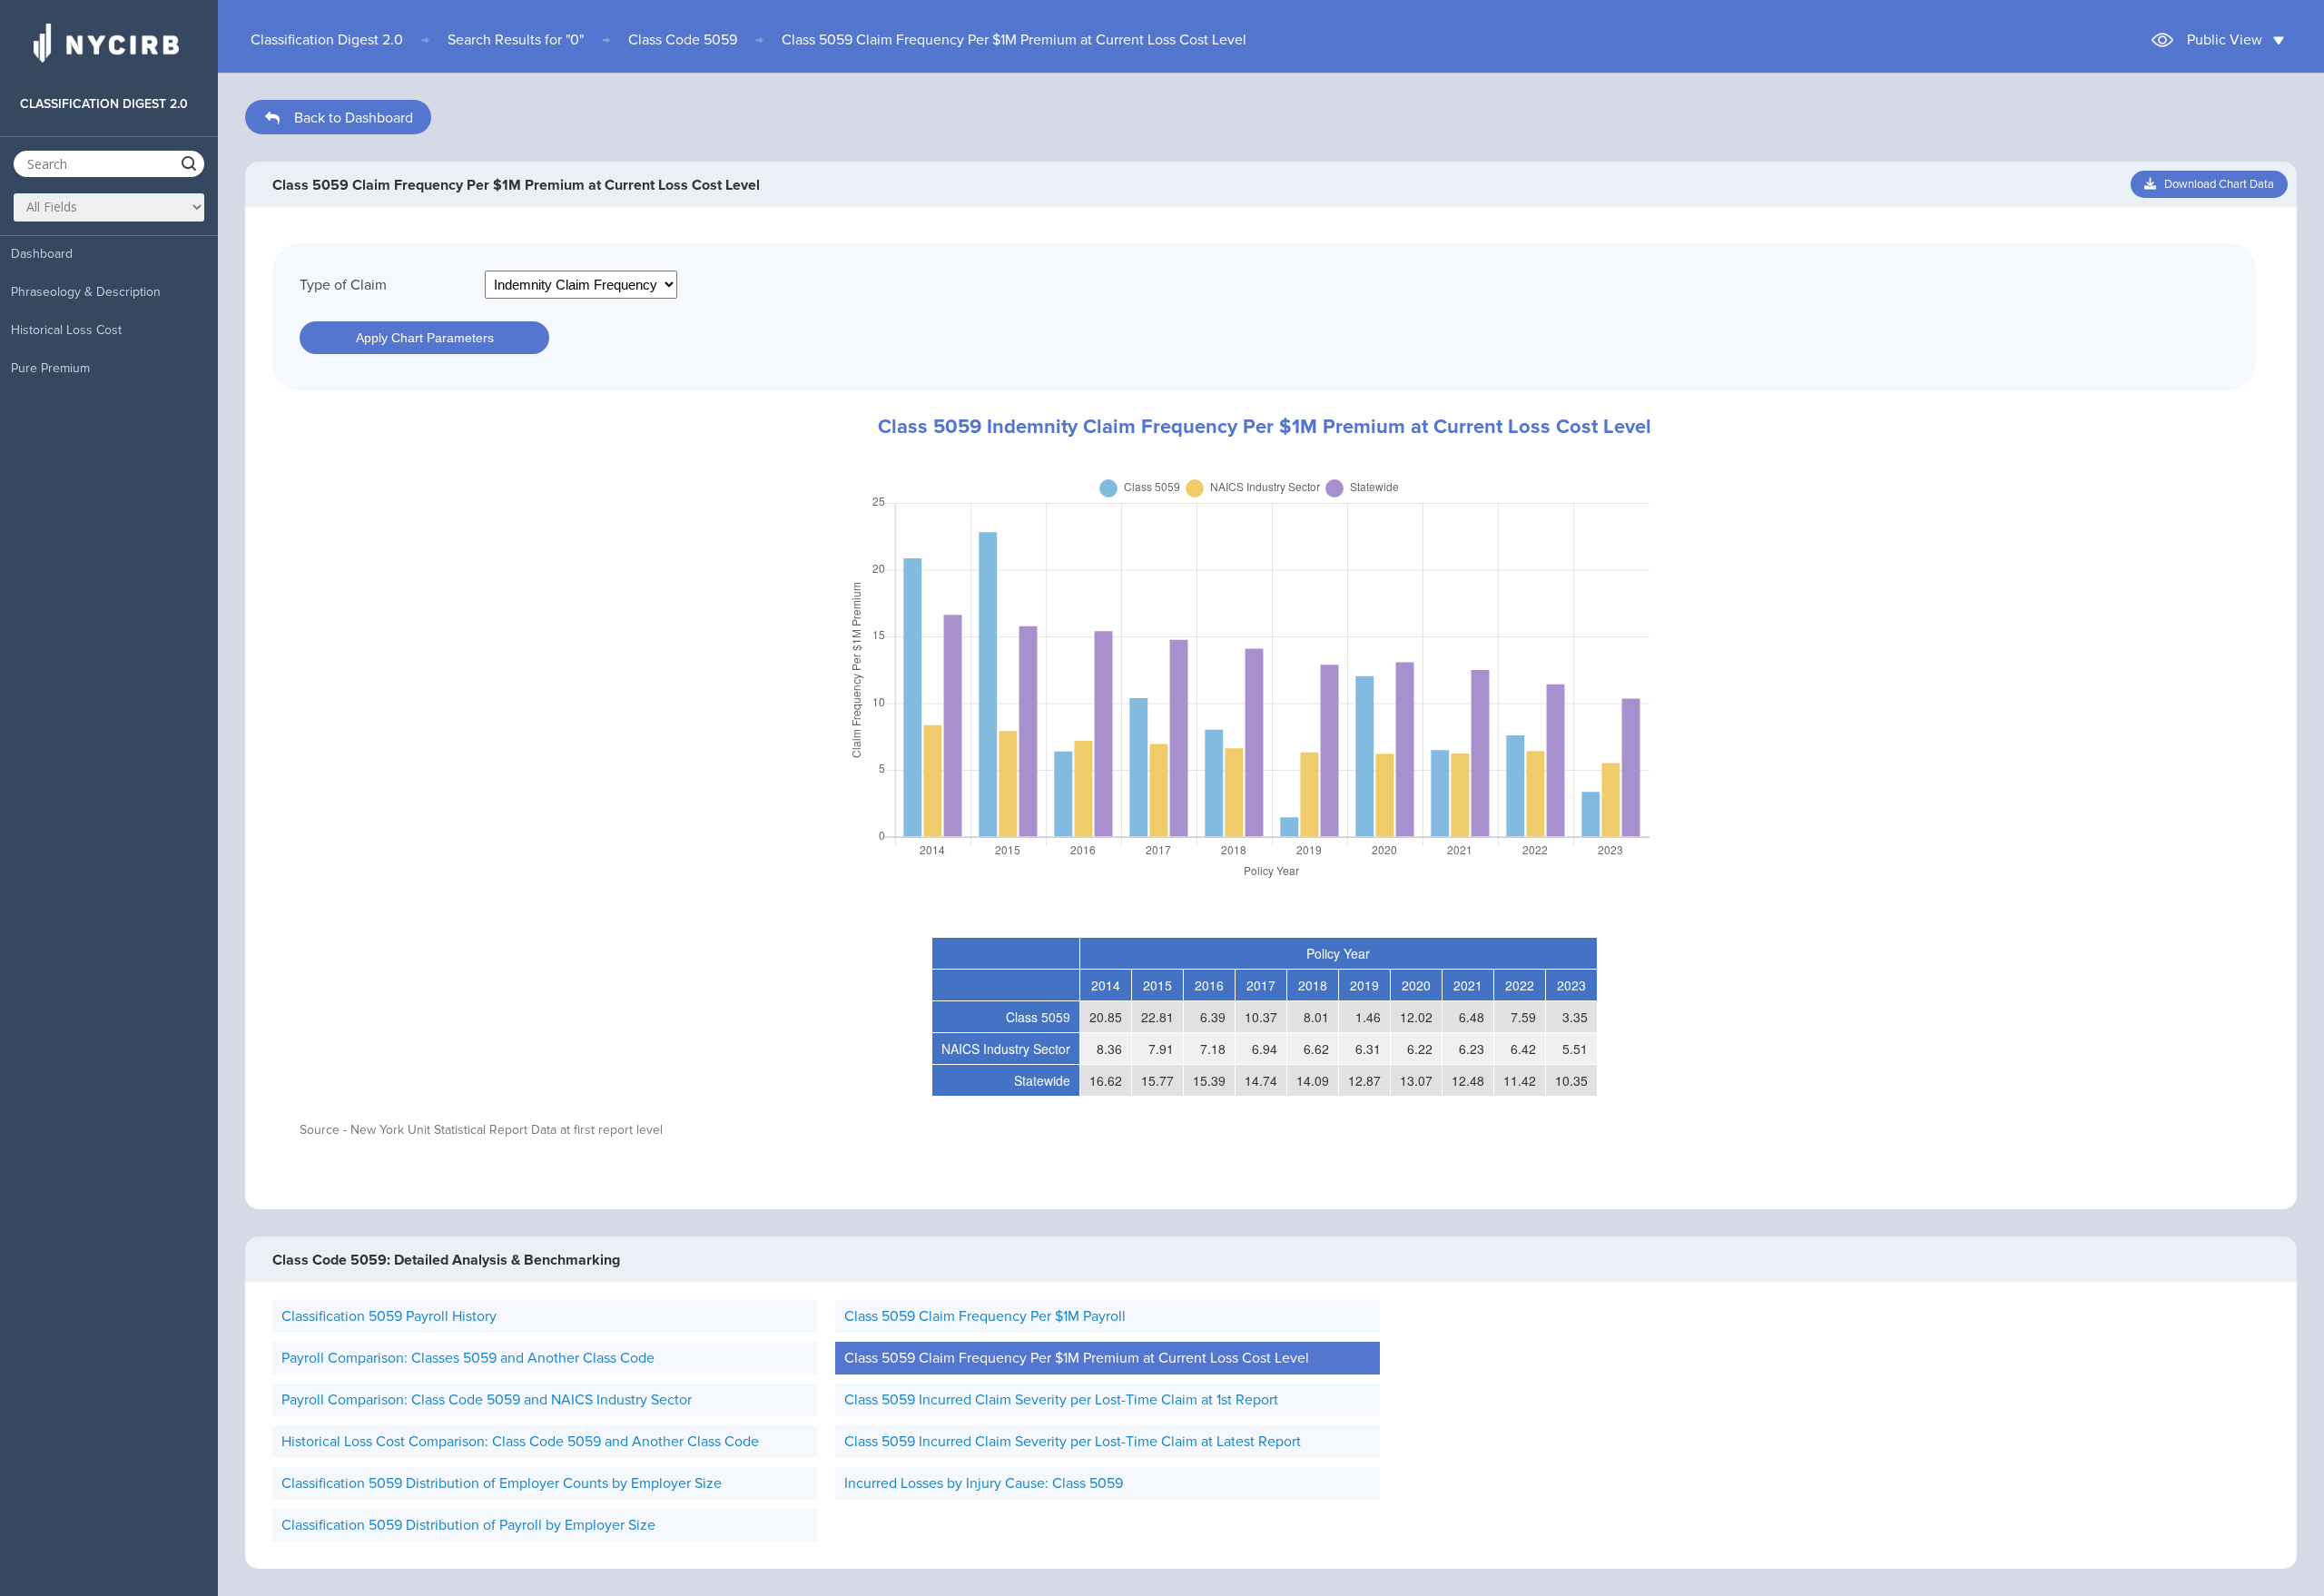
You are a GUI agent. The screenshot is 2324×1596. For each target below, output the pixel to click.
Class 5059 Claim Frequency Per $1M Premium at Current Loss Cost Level (1014, 40)
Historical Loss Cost (66, 330)
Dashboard (42, 254)
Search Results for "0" (516, 40)
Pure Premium (50, 368)
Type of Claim (343, 285)
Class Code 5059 (683, 40)
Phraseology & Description (86, 292)
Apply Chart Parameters (425, 338)
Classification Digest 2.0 (327, 40)
